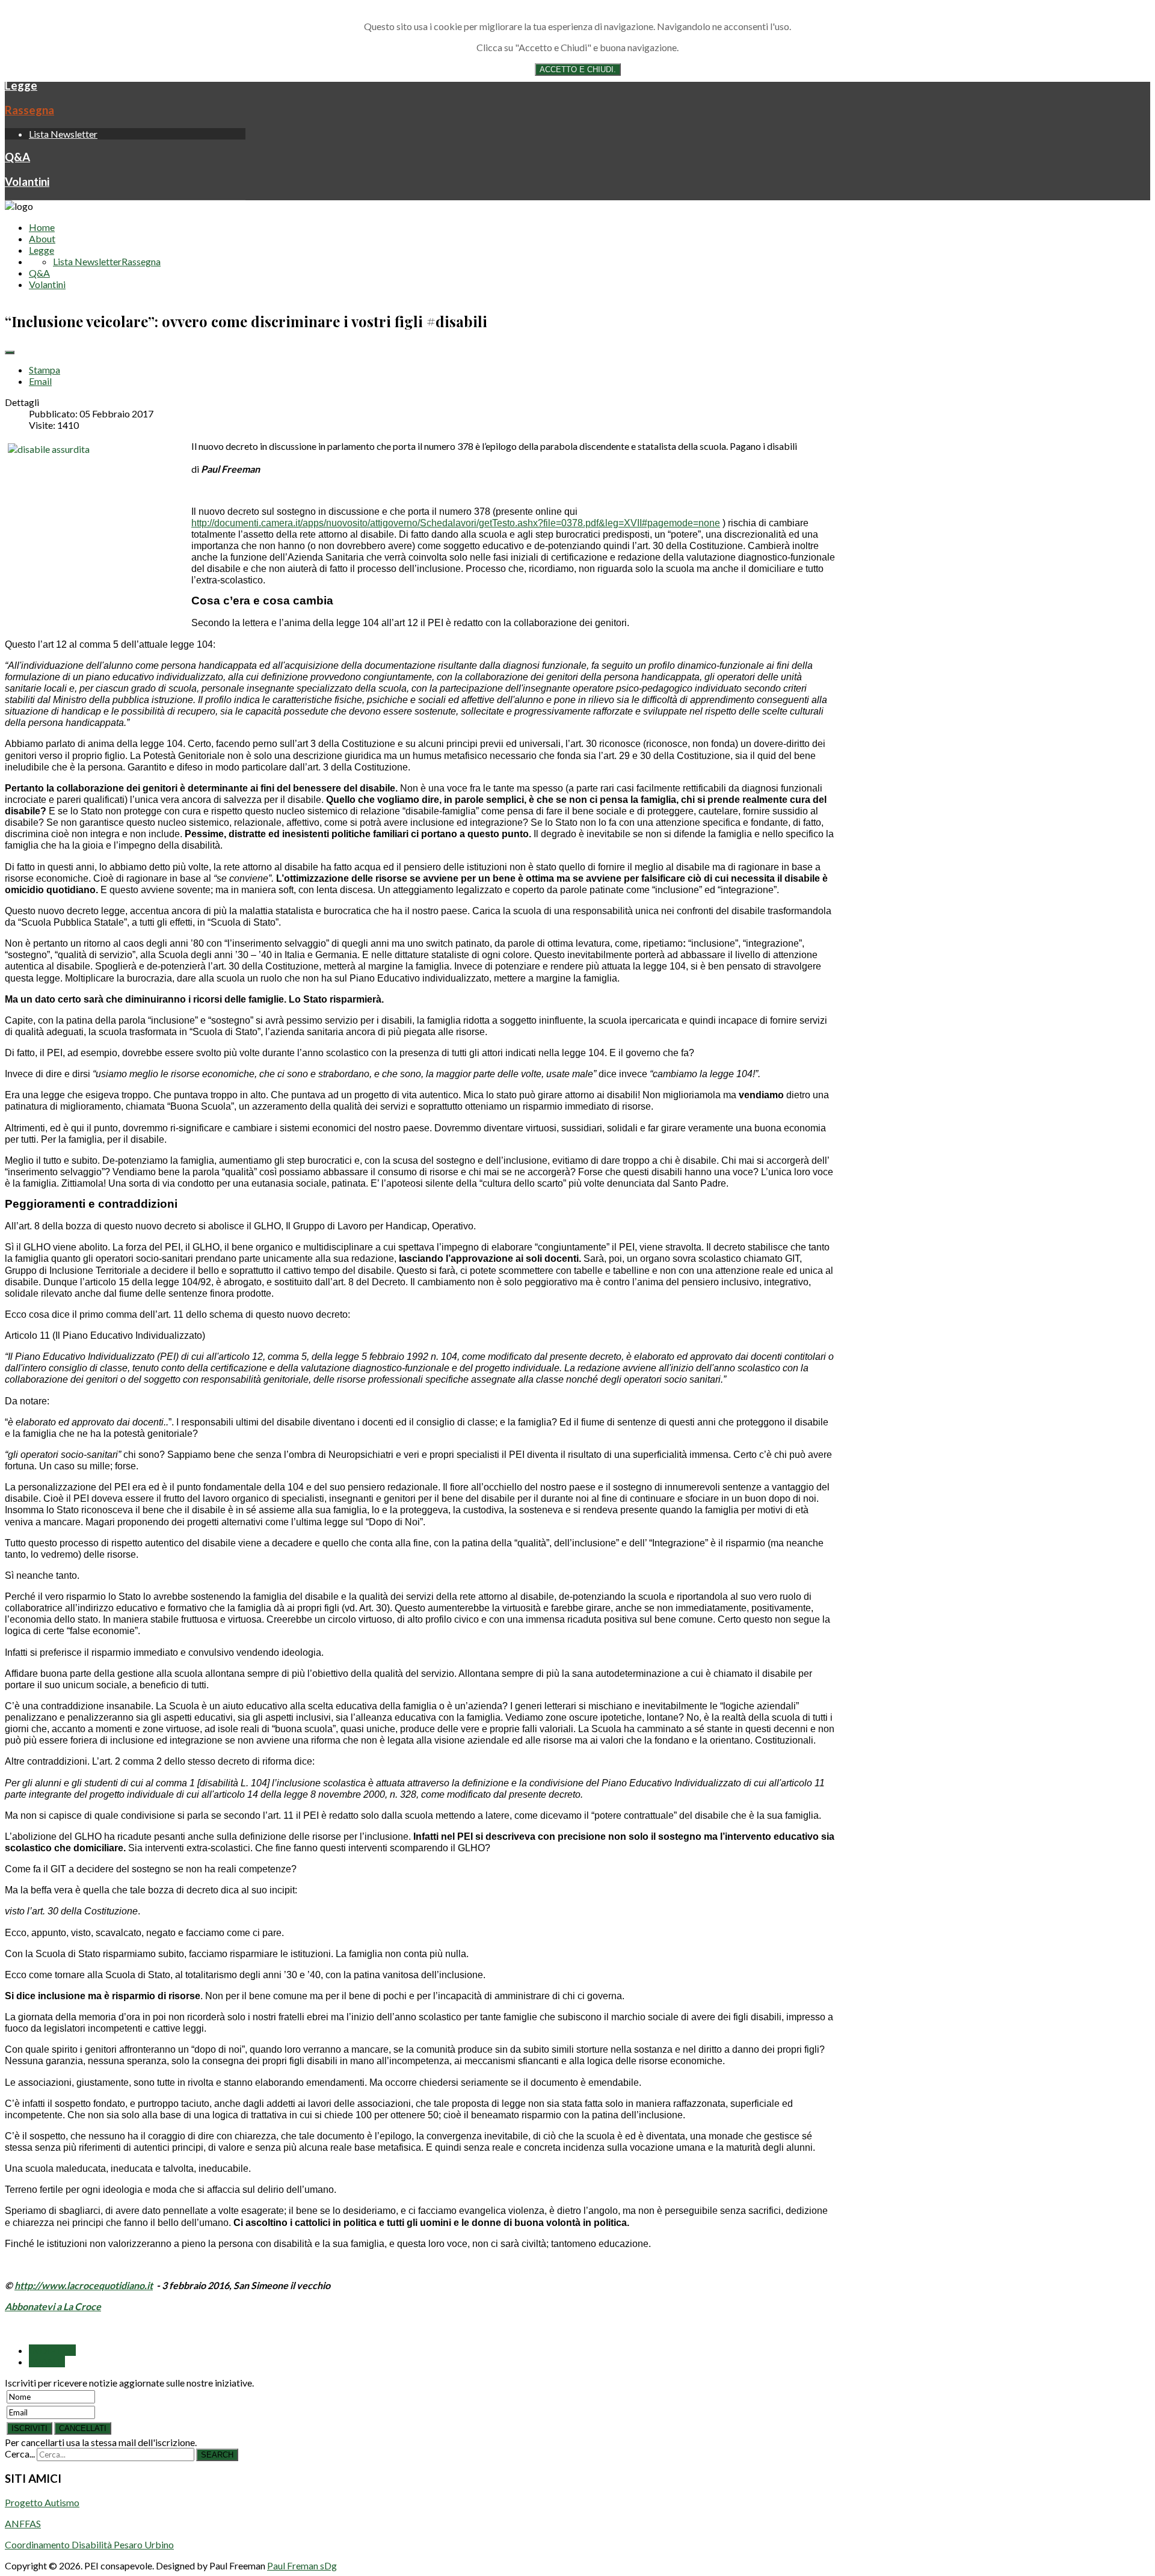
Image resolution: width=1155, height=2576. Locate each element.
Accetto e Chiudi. (578, 69)
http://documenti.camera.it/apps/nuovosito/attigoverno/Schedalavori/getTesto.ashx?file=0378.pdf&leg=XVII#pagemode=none (456, 523)
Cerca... (20, 2454)
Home (42, 227)
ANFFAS (23, 2523)
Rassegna (29, 110)
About (42, 238)
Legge (21, 85)
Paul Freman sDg (302, 2565)
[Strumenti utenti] (10, 352)
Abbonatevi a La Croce (53, 2306)
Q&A (17, 157)
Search (217, 2455)
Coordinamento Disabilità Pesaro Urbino (89, 2544)
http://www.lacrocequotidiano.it (84, 2285)
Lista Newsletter (63, 134)
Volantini (27, 182)
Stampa (45, 370)
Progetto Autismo (42, 2502)
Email (40, 381)
